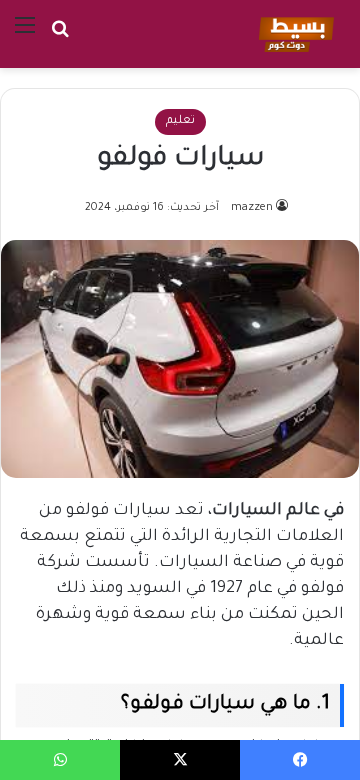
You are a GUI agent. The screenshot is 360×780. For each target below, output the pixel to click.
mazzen (252, 208)
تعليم (180, 121)
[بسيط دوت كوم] (293, 34)
